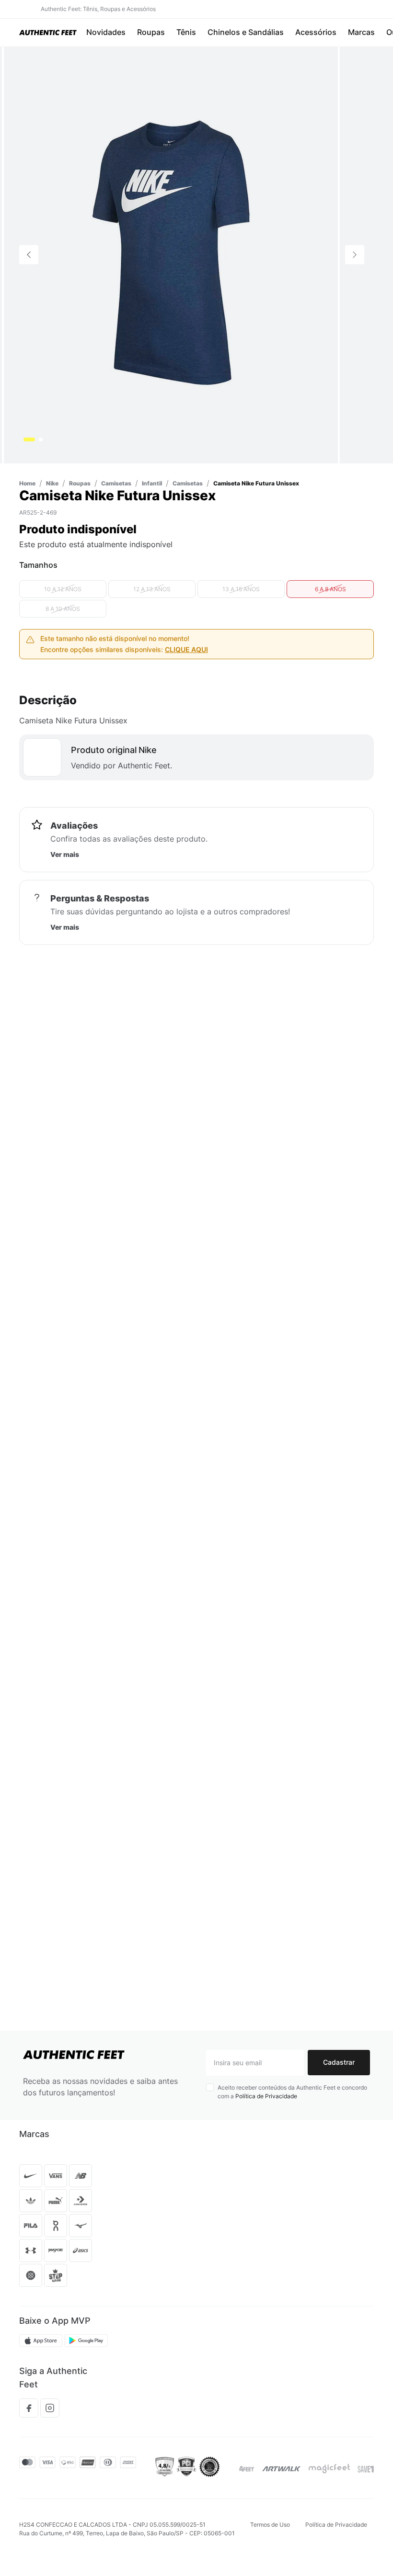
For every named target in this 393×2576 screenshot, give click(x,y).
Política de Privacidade (266, 2096)
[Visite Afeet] (247, 2469)
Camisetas (97, 52)
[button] (55, 33)
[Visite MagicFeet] (329, 2469)
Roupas (30, 52)
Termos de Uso (270, 2525)
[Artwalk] (282, 2469)
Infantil (61, 52)
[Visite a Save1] (366, 2469)
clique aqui (186, 678)
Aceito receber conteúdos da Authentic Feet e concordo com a (292, 2092)
